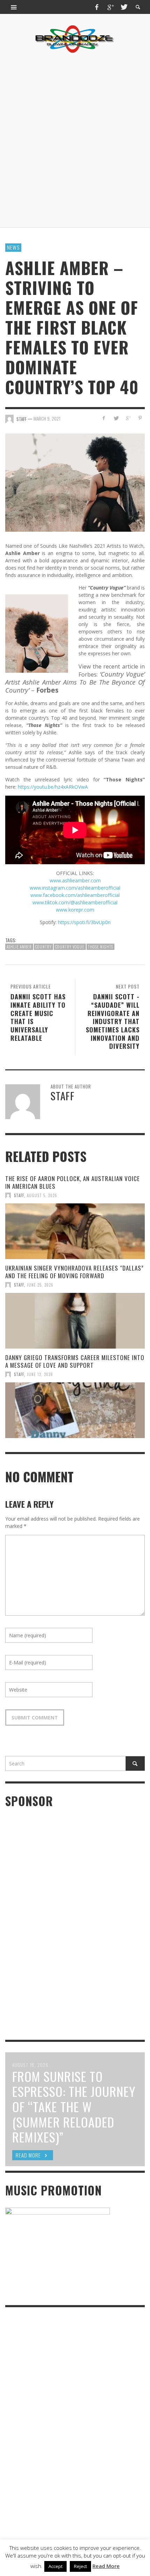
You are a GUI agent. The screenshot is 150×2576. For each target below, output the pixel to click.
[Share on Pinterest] (140, 418)
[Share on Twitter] (116, 418)
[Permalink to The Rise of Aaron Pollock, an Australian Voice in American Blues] (75, 1231)
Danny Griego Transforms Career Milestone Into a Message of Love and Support (75, 1361)
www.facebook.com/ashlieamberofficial (75, 895)
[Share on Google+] (128, 418)
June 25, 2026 (40, 1285)
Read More (106, 2566)
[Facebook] (97, 7)
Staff (19, 1195)
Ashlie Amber (19, 947)
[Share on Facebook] (104, 418)
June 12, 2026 (40, 1374)
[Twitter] (123, 7)
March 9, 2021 (47, 419)
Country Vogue (70, 947)
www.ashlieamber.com (75, 880)
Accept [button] (55, 2566)
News (13, 247)
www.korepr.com (75, 910)
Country (43, 947)
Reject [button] (80, 2566)
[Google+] (110, 7)
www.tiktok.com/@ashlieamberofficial (75, 902)
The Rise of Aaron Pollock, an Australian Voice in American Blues (73, 1182)
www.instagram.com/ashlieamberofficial (75, 888)
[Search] (14, 7)
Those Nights (100, 947)
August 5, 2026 (42, 1195)
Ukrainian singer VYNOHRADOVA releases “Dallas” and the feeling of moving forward (74, 1272)
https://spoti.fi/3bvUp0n (84, 922)
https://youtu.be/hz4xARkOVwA (53, 787)
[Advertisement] (75, 140)
